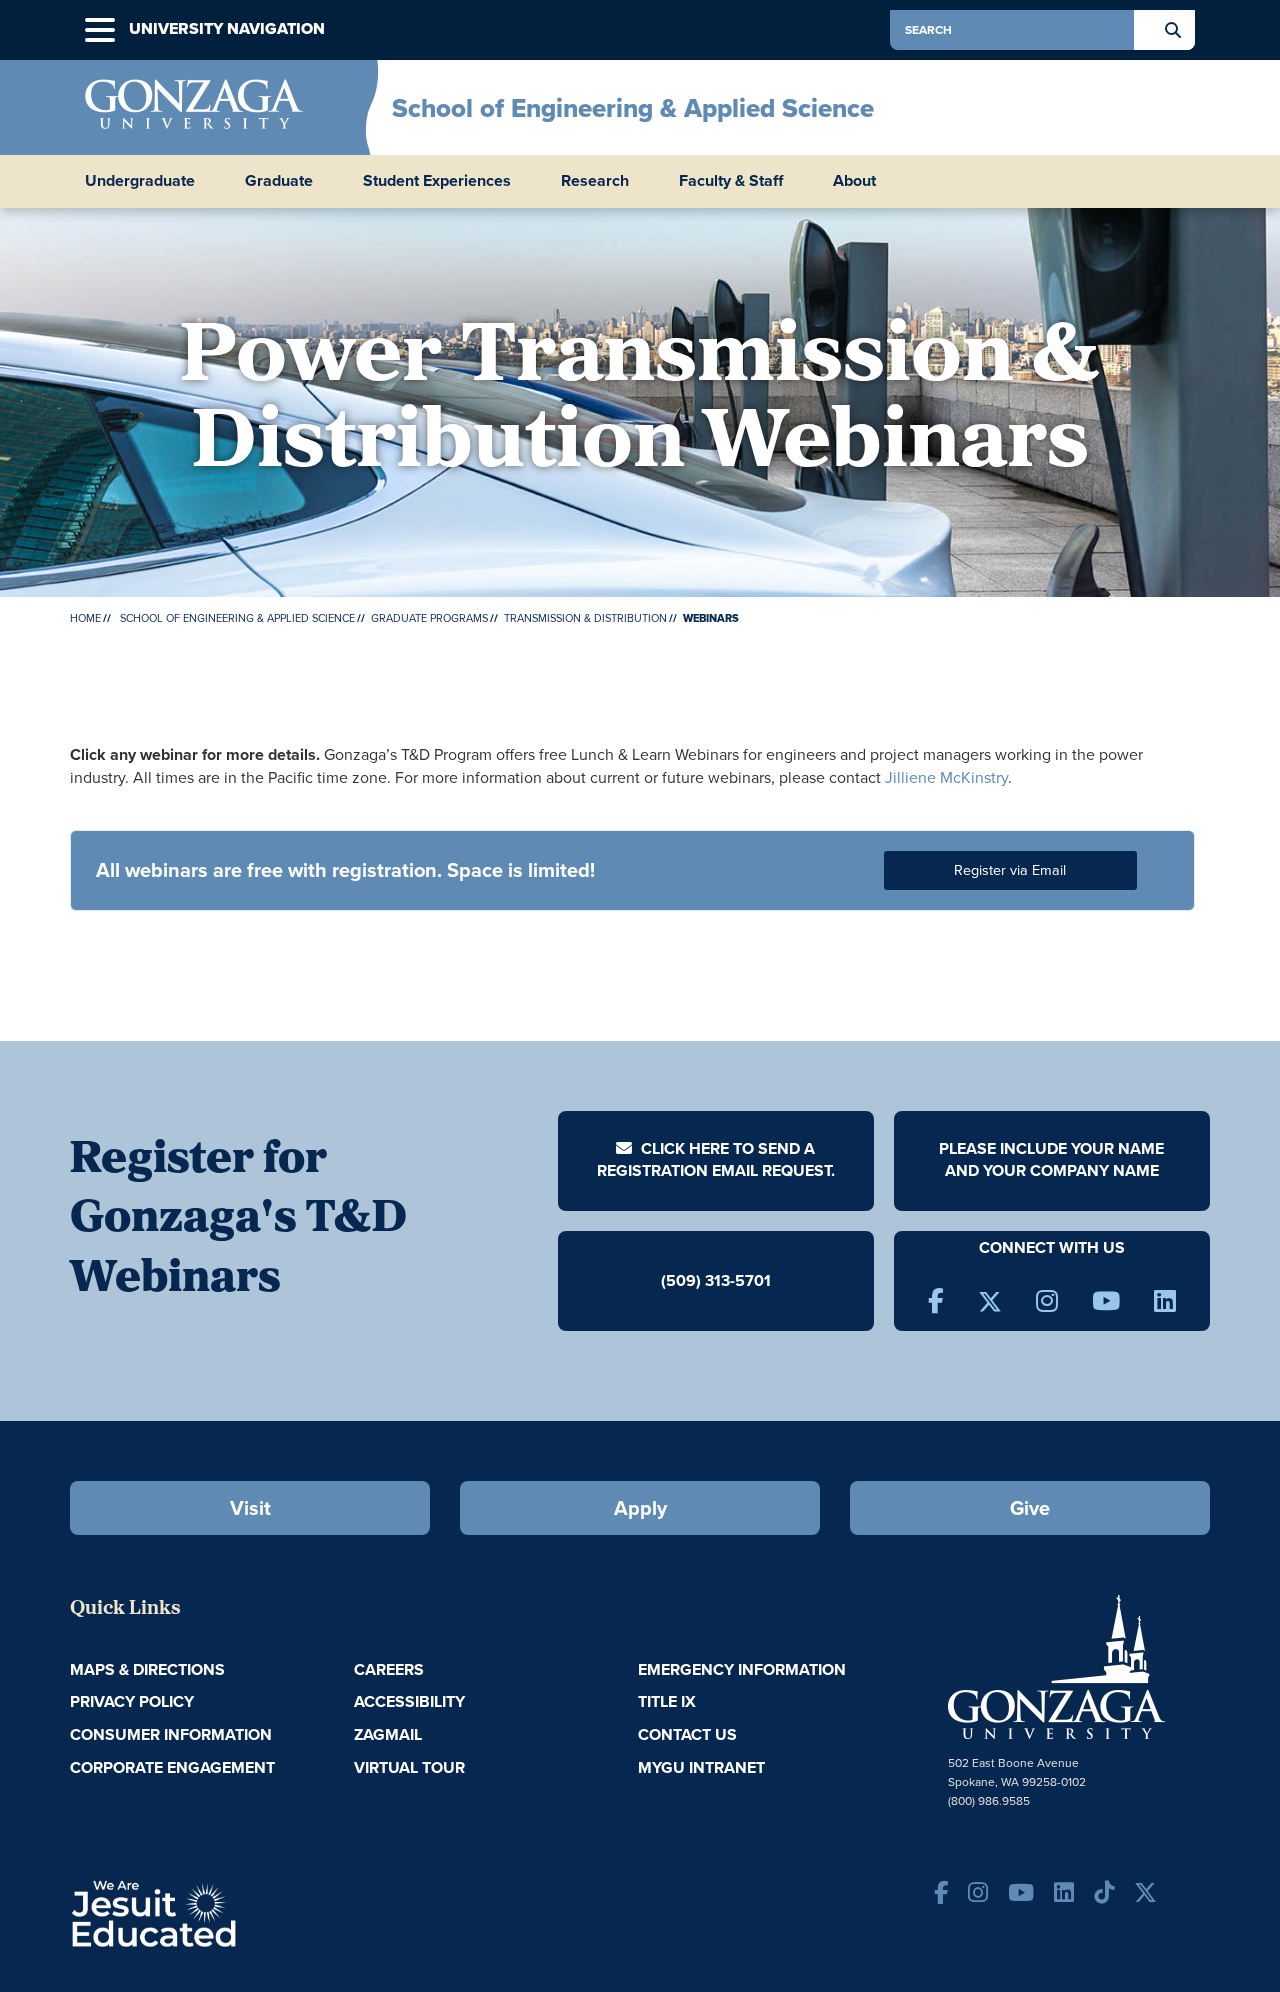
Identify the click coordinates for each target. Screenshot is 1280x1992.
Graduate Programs (429, 618)
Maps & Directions (147, 1669)
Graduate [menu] (279, 181)
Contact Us (687, 1734)
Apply (640, 1508)
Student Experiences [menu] (437, 181)
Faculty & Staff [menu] (731, 181)
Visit (250, 1508)
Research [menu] (595, 181)
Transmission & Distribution (585, 618)
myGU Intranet (701, 1767)
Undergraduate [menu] (140, 181)
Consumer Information (171, 1734)
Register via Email (1010, 870)
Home (85, 618)
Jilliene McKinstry (946, 777)
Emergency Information (742, 1669)
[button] (100, 30)
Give (1030, 1508)
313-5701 (738, 1279)
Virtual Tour (409, 1767)
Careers (389, 1669)
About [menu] (854, 181)
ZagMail (388, 1734)
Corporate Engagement (172, 1767)
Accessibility (409, 1701)
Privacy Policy (132, 1701)
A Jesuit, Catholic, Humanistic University (240, 1912)
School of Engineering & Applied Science (633, 108)
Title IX (667, 1701)
